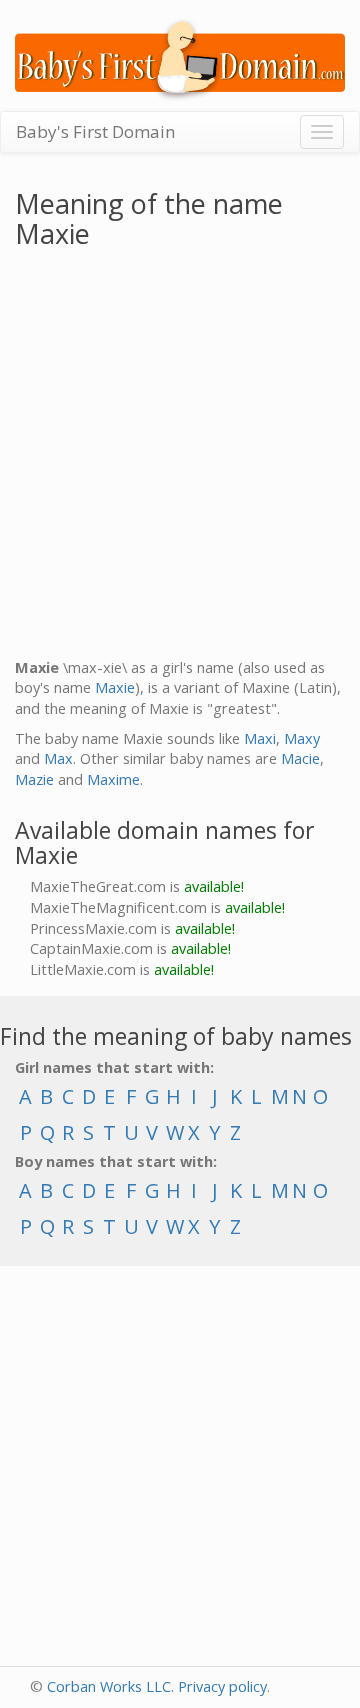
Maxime (113, 779)
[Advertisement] (180, 458)
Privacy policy (222, 1686)
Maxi (260, 738)
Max (58, 758)
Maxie (115, 687)
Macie (300, 758)
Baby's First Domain (95, 131)
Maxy (302, 738)
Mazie (34, 779)
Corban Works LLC (109, 1686)
